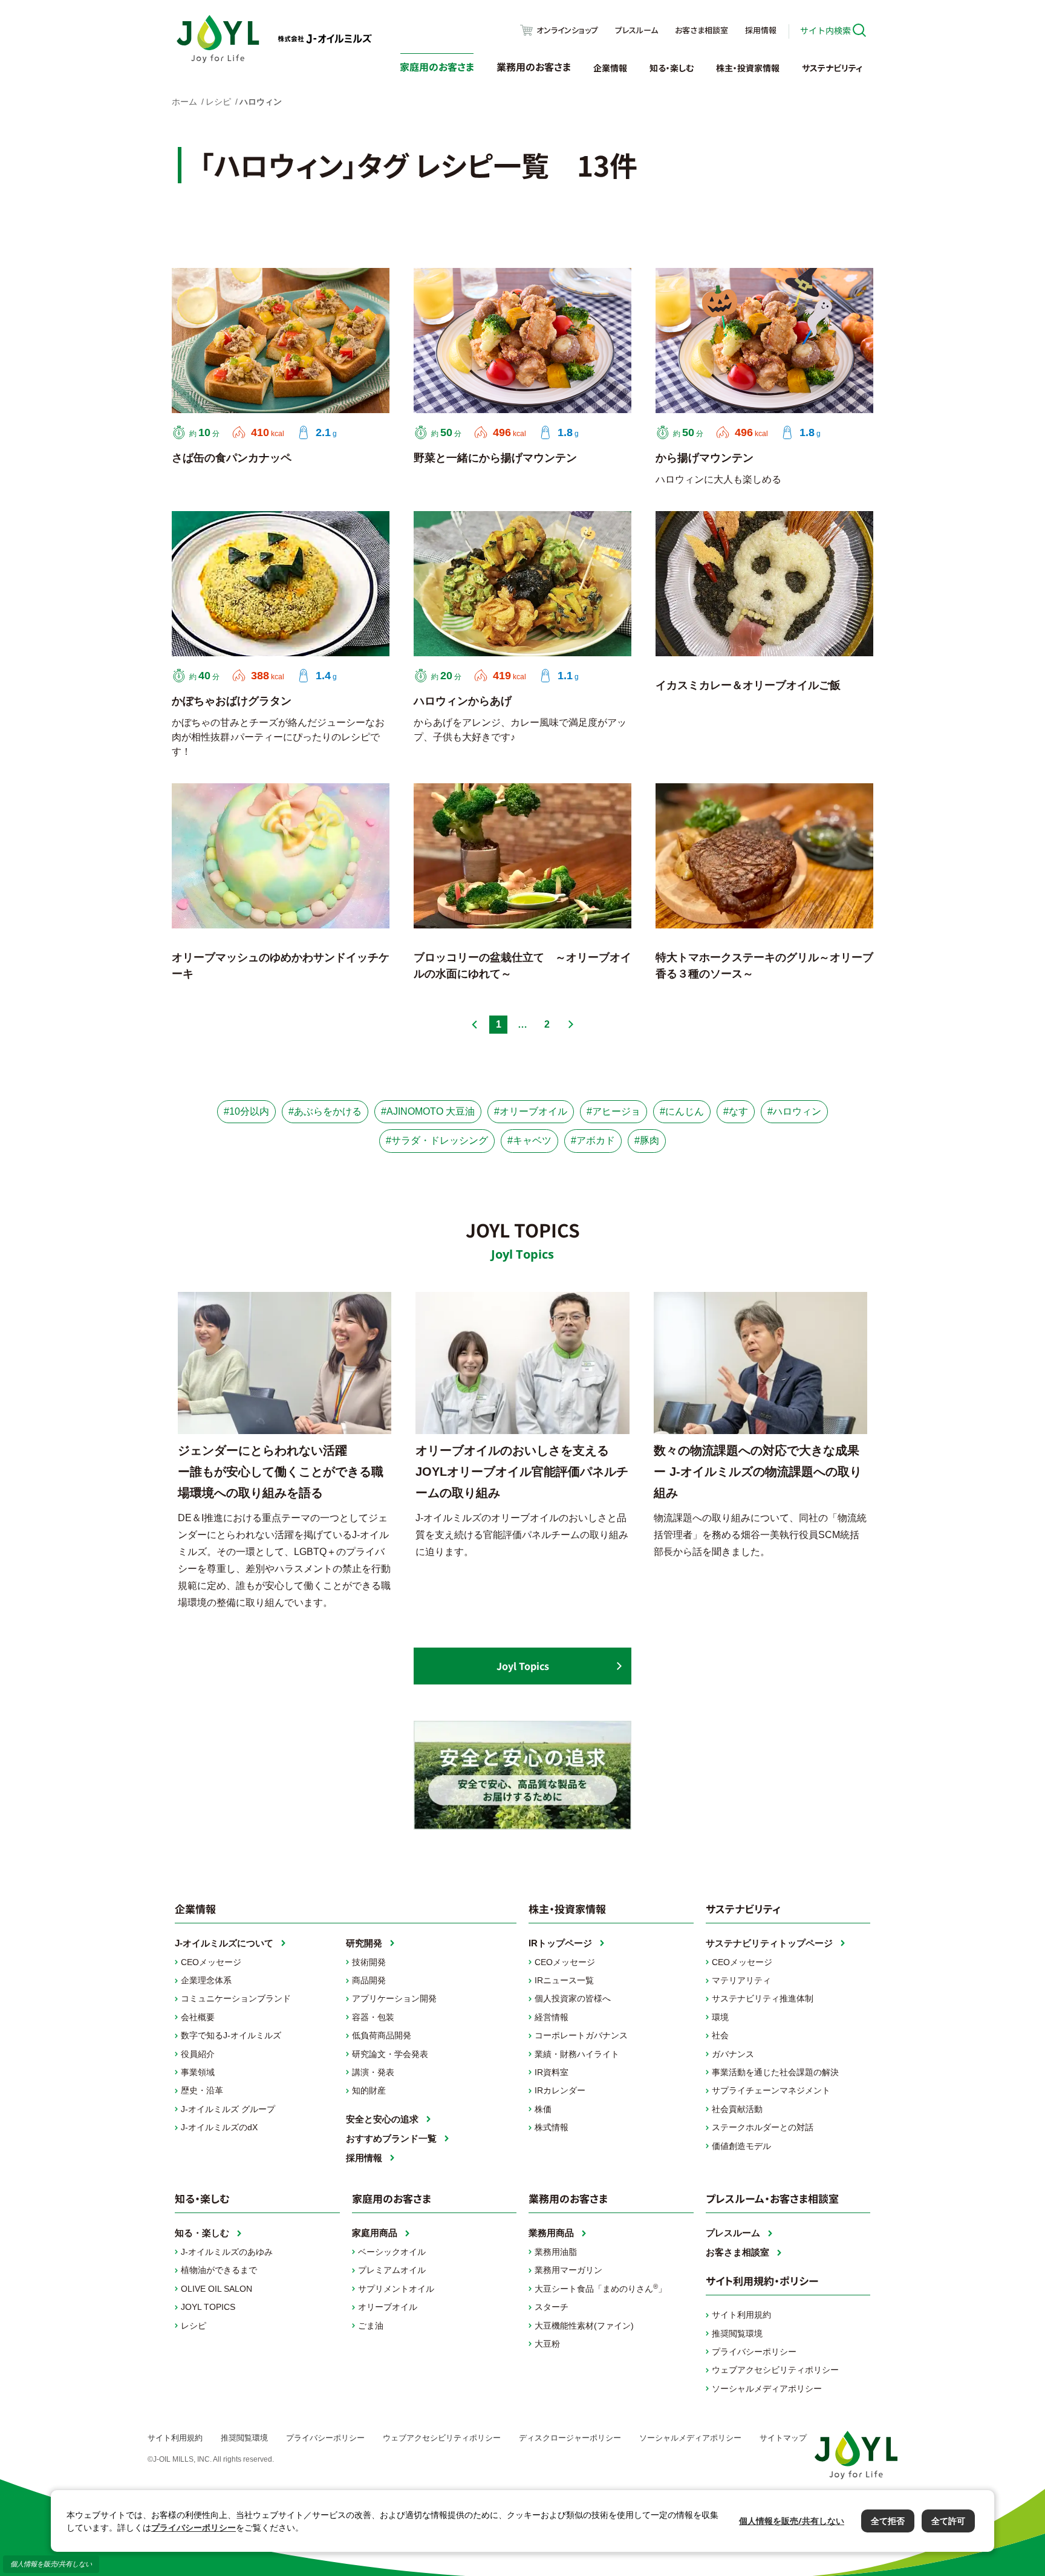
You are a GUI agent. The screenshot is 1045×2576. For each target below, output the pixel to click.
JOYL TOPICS (208, 2307)
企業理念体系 (206, 1980)
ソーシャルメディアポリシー (767, 2389)
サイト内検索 (825, 30)
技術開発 (369, 1962)
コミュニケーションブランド (236, 1998)
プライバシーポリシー (754, 2352)
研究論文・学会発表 (390, 2054)
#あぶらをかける (325, 1111)
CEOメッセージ (211, 1962)
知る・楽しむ (672, 68)
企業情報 (610, 68)
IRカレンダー (560, 2090)
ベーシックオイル (392, 2252)
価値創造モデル (741, 2146)
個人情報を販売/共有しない (51, 2564)
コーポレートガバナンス (581, 2035)
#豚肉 (647, 1140)
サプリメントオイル (396, 2289)
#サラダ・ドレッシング (437, 1140)
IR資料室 (552, 2072)
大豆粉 (547, 2344)
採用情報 (761, 30)
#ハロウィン (794, 1111)
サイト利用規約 (741, 2315)
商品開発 (369, 1980)
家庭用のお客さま (437, 67)
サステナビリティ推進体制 (763, 1998)
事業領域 (198, 2072)
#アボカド (593, 1140)
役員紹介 (198, 2054)
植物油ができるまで (219, 2270)
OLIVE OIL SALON (216, 2289)
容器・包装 (373, 2017)
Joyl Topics (523, 1666)
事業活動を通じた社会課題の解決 (775, 2072)
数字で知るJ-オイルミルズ (231, 2035)
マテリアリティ (741, 1980)
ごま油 (371, 2326)
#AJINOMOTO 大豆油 (428, 1111)
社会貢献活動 (737, 2109)
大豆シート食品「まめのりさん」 (601, 2288)
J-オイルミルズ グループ (228, 2109)
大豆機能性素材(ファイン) (584, 2326)
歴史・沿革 (202, 2090)
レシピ (194, 2326)
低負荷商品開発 (382, 2035)
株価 (543, 2109)
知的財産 (369, 2090)
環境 (720, 2017)
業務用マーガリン (568, 2270)
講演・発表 (373, 2072)
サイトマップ (783, 2438)
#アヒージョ (614, 1111)
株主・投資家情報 (748, 68)
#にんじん (682, 1111)
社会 (720, 2035)
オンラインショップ (567, 30)
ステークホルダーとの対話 (763, 2127)
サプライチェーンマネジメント (771, 2090)
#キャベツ (529, 1140)
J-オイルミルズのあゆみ (227, 2252)
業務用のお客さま (534, 67)
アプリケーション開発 (394, 1998)
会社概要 (198, 2017)
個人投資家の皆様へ (573, 1998)
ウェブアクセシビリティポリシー (775, 2370)
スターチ (552, 2307)
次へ (571, 1025)
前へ (474, 1025)
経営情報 (552, 2017)
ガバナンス (733, 2054)
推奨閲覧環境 (737, 2333)
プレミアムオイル (392, 2270)
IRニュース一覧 (564, 1980)
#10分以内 (246, 1111)
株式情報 (552, 2127)
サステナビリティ (832, 68)
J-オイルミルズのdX (219, 2127)
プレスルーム (636, 30)
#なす (736, 1111)
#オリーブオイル (531, 1111)
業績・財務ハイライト (577, 2054)
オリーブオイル (388, 2307)
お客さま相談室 (702, 30)
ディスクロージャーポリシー (570, 2438)
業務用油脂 (556, 2252)
